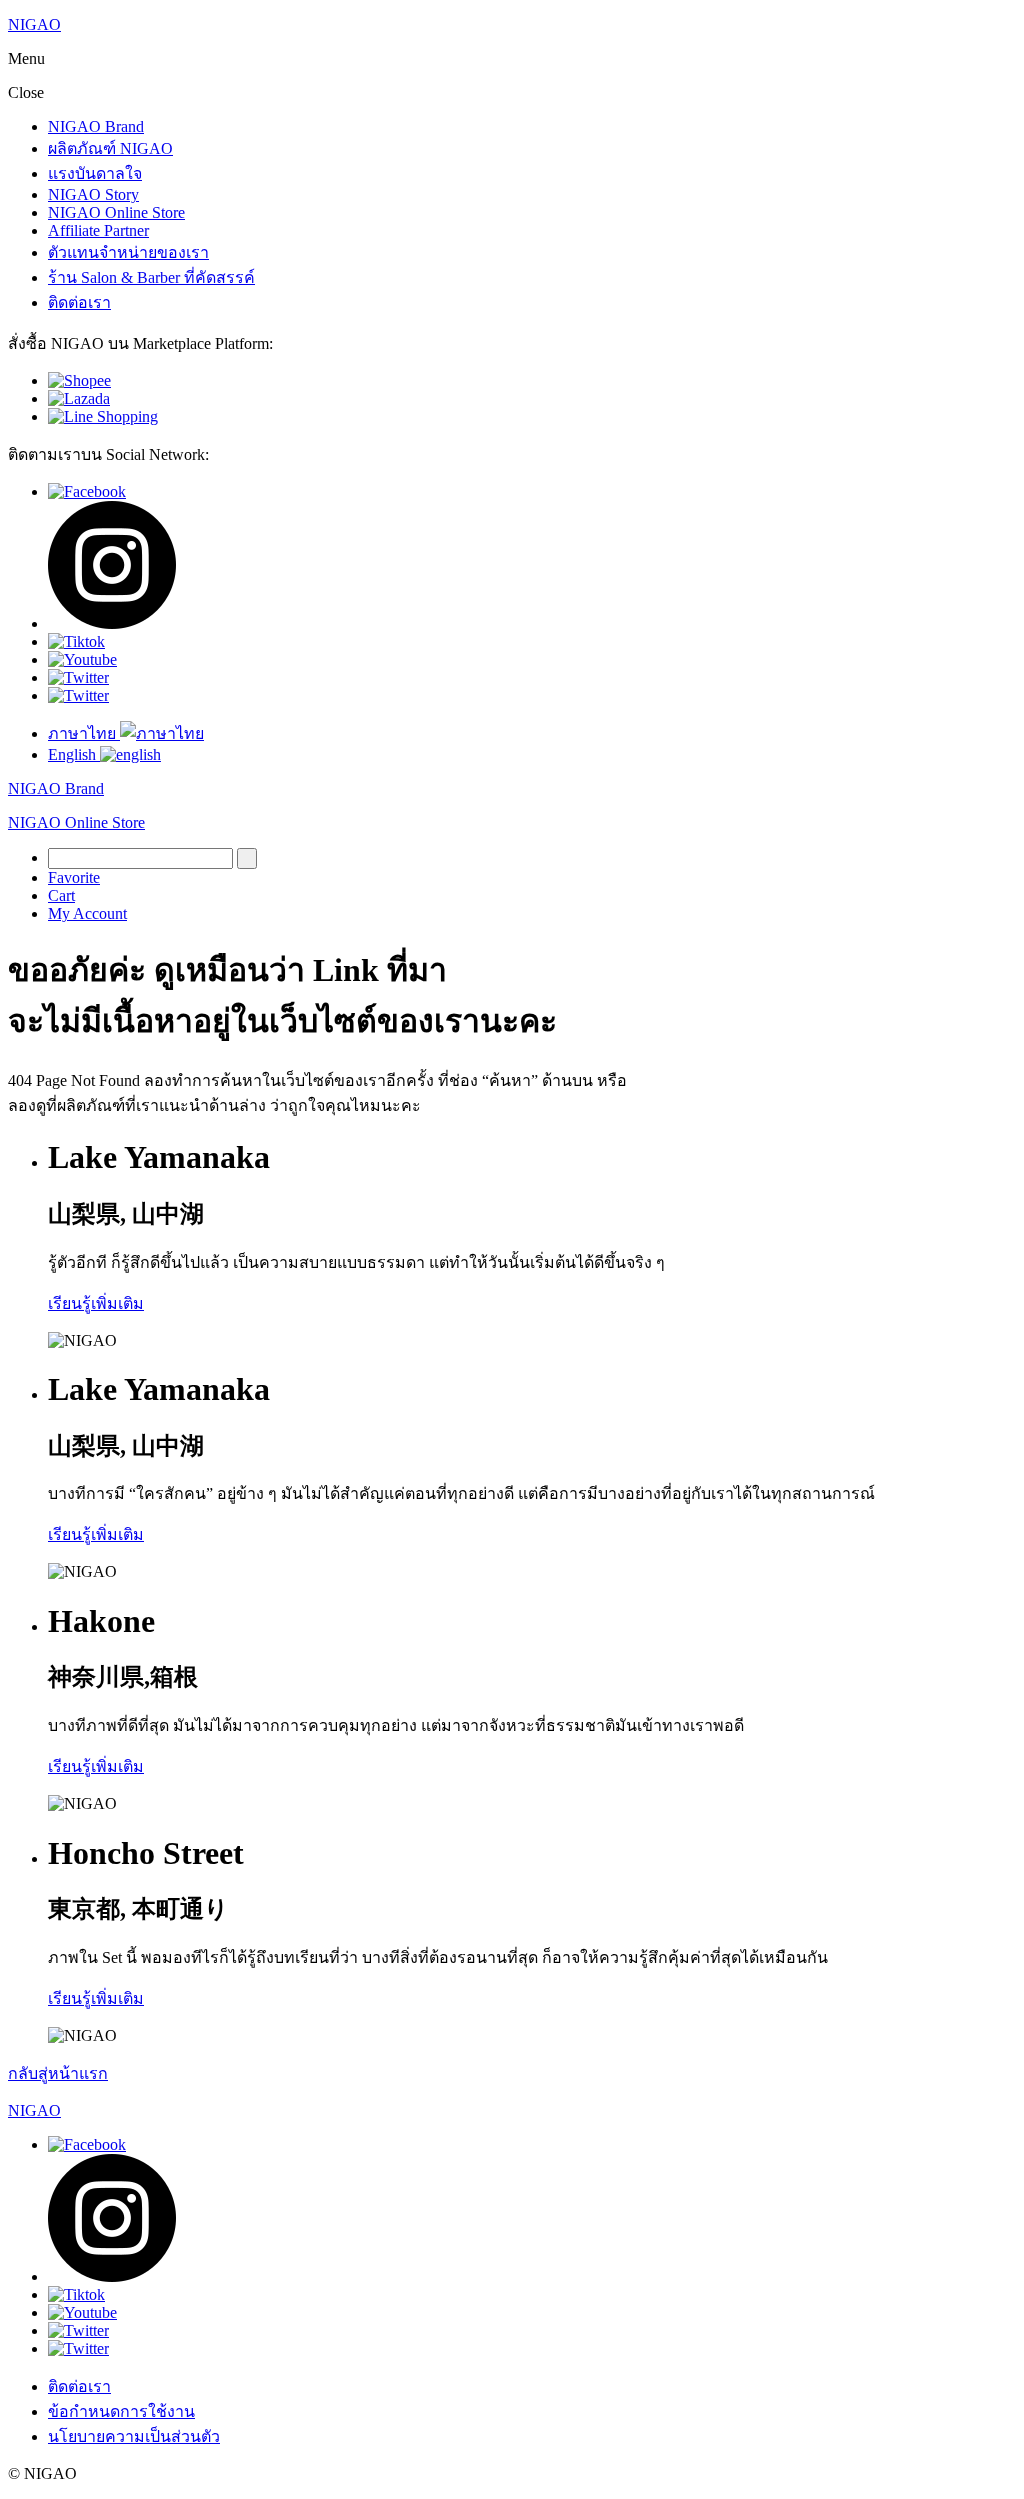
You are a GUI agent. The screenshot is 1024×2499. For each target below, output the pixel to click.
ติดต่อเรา (79, 302)
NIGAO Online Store (116, 212)
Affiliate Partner (98, 230)
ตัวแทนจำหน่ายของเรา (128, 252)
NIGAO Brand (96, 126)
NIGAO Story (93, 194)
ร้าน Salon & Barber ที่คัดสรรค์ (151, 277)
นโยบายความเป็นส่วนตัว (134, 2436)
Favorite (74, 877)
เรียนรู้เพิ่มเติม (96, 1303)
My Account (87, 913)
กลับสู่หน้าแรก (58, 2073)
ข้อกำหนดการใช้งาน (121, 2411)
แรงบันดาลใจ (95, 173)
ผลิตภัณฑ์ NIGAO (110, 148)
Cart (61, 895)
